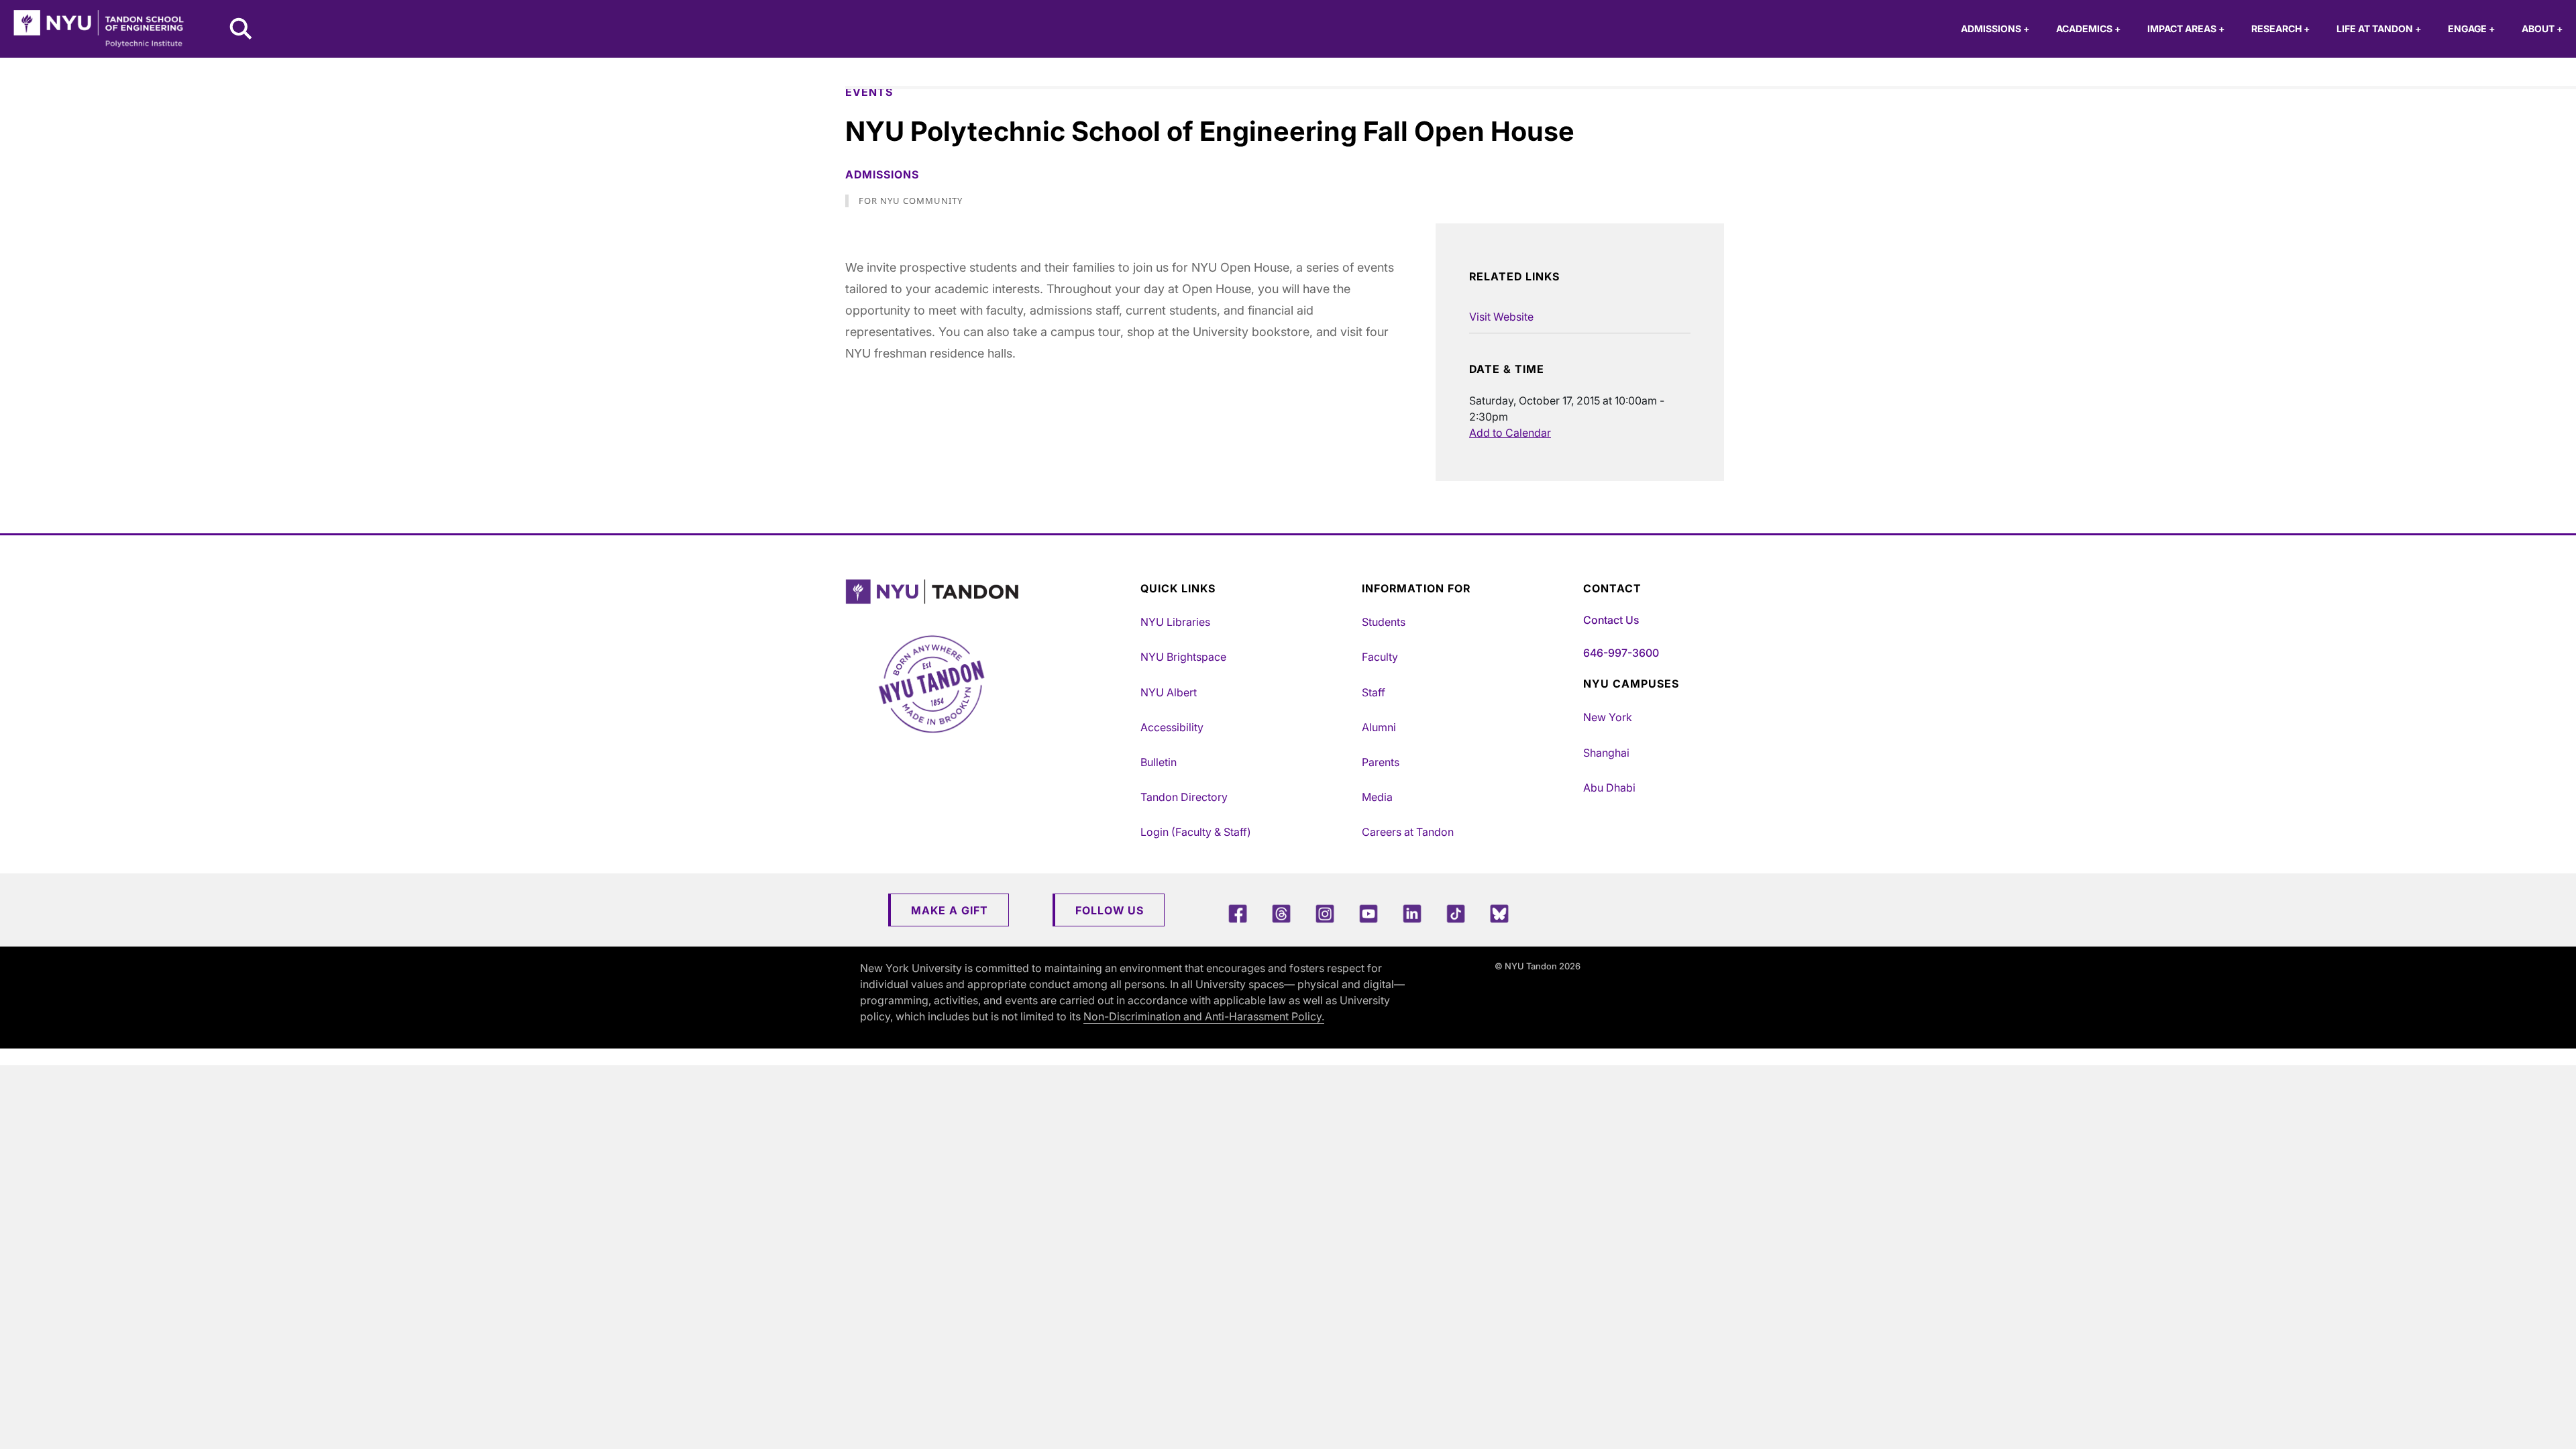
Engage (2471, 29)
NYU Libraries (1175, 622)
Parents (1381, 762)
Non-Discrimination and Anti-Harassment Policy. (1204, 1016)
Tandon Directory (1184, 797)
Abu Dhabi (1609, 788)
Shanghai (1606, 753)
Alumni (1379, 727)
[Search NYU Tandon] (241, 30)
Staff (1374, 692)
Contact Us (1611, 620)
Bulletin (1159, 762)
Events (869, 92)
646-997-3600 (1621, 653)
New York (1608, 717)
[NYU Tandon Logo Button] (989, 592)
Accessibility (1172, 727)
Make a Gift (950, 910)
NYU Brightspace (1183, 657)
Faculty (1380, 657)
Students (1384, 622)
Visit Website (1501, 317)
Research (2280, 29)
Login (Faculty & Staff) (1196, 832)
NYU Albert (1169, 692)
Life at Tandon (2379, 29)
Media (1377, 797)
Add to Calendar (1510, 433)
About (2542, 29)
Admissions (1995, 29)
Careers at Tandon (1408, 832)
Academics (2088, 29)
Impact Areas (2186, 29)
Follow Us (1110, 910)
